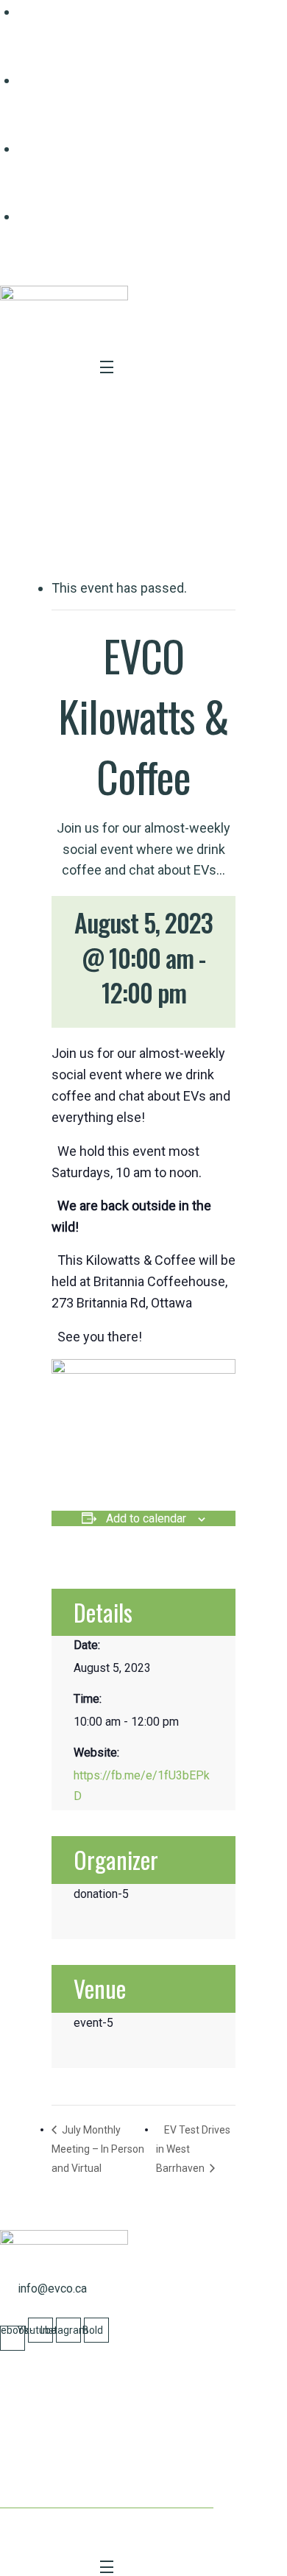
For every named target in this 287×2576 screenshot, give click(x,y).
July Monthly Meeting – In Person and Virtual (98, 2149)
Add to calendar (146, 1518)
